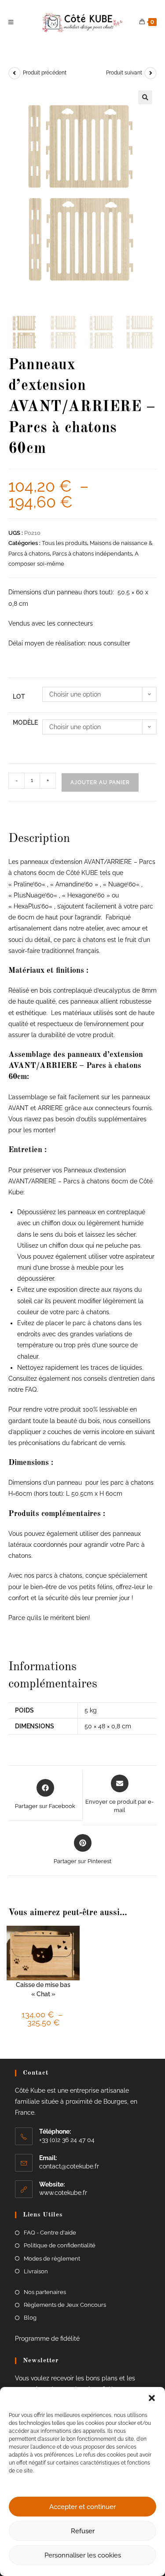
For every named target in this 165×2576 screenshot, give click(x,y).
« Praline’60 (25, 884)
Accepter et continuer (82, 2507)
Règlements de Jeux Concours (65, 2305)
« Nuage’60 (119, 884)
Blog (30, 2318)
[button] (152, 2398)
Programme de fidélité (47, 2339)
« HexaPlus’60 (29, 906)
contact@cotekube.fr (69, 2166)
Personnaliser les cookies (83, 2555)
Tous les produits (64, 543)
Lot (19, 697)
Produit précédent (45, 73)
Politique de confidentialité (60, 2245)
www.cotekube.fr (63, 2193)
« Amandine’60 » (74, 884)
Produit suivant (124, 73)
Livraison (36, 2271)
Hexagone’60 (86, 895)
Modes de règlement (52, 2259)
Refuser (83, 2531)
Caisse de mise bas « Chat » (43, 1989)
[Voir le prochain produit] (150, 73)
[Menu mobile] (12, 22)
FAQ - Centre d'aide (50, 2233)
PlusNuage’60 (34, 895)
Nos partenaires (45, 2292)
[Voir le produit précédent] (15, 73)
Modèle (25, 723)
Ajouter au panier (100, 782)
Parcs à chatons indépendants (92, 554)
